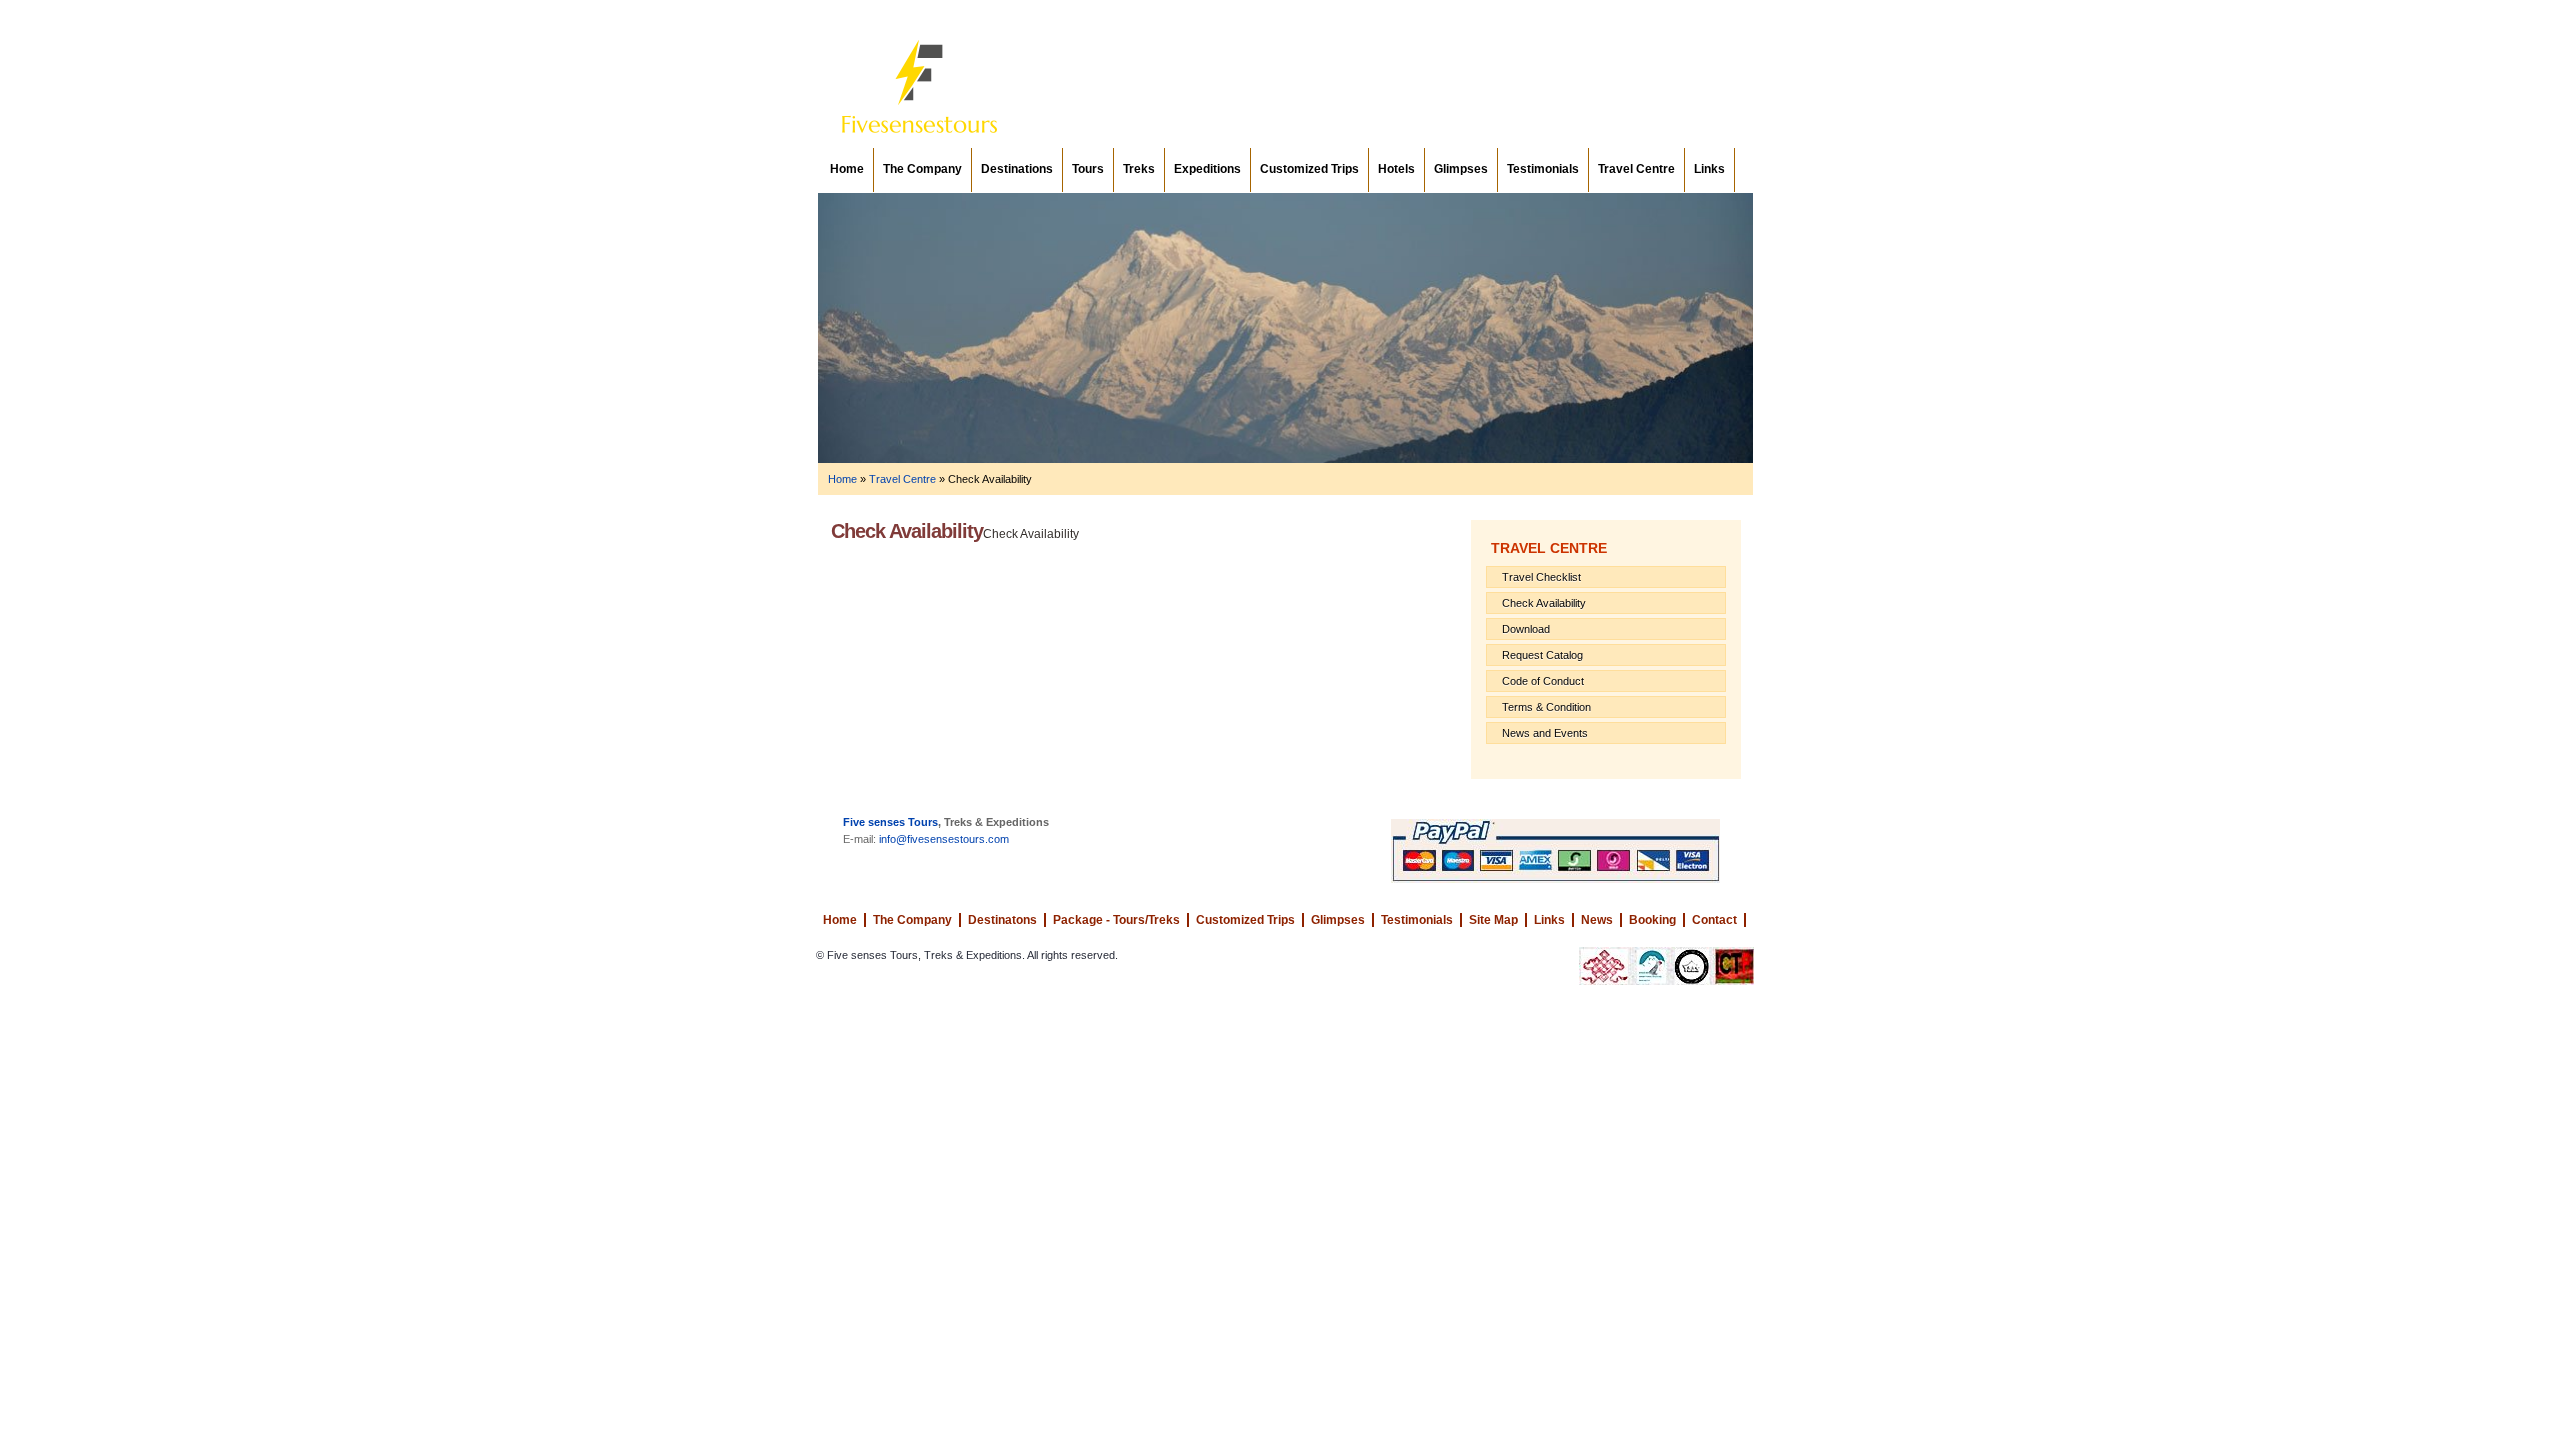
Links (1709, 169)
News (1597, 920)
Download (1526, 629)
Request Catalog (1542, 655)
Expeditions (1207, 169)
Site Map (1493, 920)
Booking (1652, 920)
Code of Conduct (1543, 681)
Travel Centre (1636, 169)
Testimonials (1543, 169)
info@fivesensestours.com (944, 839)
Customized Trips (1309, 169)
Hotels (1396, 169)
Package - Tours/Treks (1116, 920)
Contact (1714, 920)
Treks (1139, 169)
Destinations (1017, 169)
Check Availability (1544, 603)
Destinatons (1002, 920)
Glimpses (1461, 169)
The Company (922, 169)
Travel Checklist (1541, 577)
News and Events (1545, 733)
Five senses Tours (890, 822)
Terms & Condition (1546, 707)
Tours (1088, 169)
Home (847, 169)
